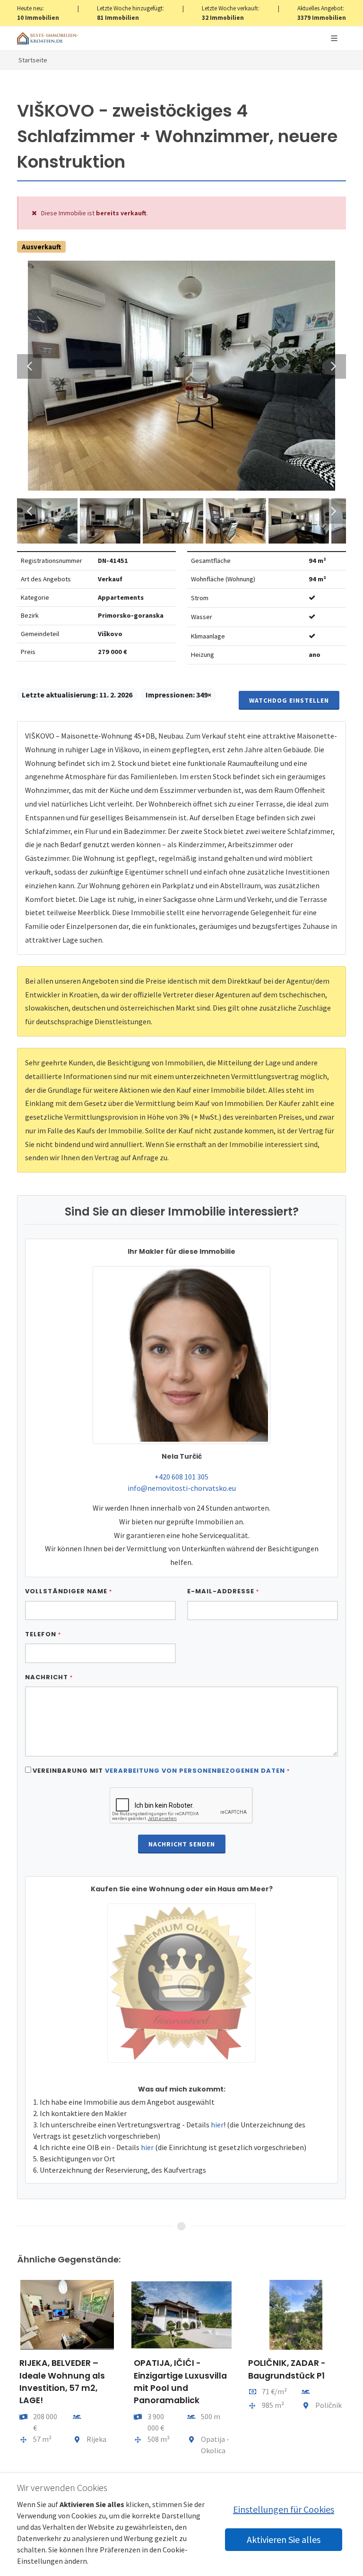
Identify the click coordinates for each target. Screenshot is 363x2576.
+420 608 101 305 (181, 1477)
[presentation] (9, 2380)
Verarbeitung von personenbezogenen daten (195, 1771)
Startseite (33, 60)
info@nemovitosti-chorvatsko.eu (182, 1488)
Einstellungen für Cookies (284, 2509)
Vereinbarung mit (161, 1771)
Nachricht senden (182, 1844)
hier (217, 2125)
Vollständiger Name (69, 1591)
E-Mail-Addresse (223, 1591)
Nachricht (49, 1677)
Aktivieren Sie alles (284, 2539)
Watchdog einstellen (289, 700)
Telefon (43, 1634)
